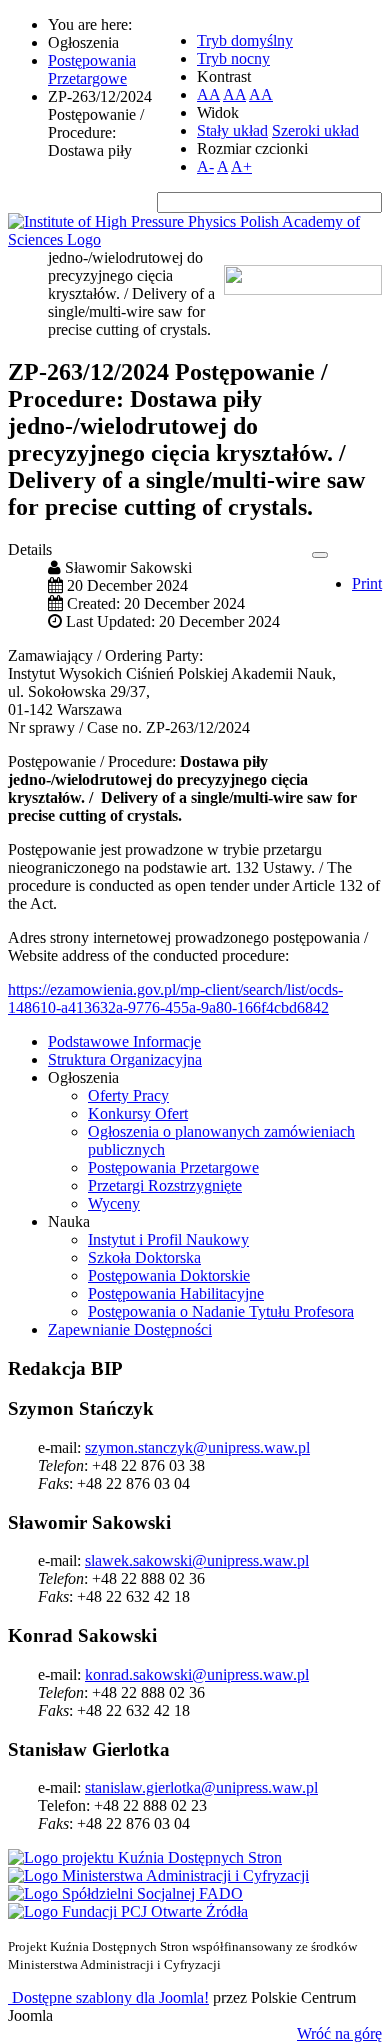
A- (205, 166)
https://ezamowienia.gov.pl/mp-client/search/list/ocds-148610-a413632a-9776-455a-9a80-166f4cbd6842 (175, 998)
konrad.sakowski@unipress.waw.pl (197, 1674)
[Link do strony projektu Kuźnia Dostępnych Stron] (145, 1857)
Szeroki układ (315, 130)
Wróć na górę (339, 2033)
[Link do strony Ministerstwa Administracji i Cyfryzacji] (158, 1875)
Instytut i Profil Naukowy (168, 1239)
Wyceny (114, 1203)
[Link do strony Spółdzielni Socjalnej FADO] (125, 1893)
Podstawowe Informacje (124, 1041)
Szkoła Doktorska (144, 1257)
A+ (241, 166)
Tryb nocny (233, 58)
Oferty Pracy (128, 1095)
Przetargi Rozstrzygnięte (165, 1185)
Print (367, 583)
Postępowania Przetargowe (173, 1167)
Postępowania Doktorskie (169, 1275)
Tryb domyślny (245, 40)
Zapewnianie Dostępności (130, 1329)
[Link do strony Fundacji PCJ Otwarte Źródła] (128, 1911)
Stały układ (232, 130)
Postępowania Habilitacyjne (176, 1293)
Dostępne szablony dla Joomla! (108, 1997)
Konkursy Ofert (138, 1113)
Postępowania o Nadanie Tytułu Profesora (221, 1311)
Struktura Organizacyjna (125, 1059)
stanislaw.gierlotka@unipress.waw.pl (201, 1787)
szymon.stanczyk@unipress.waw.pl (197, 1447)
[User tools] (320, 555)
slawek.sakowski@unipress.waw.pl (197, 1560)
